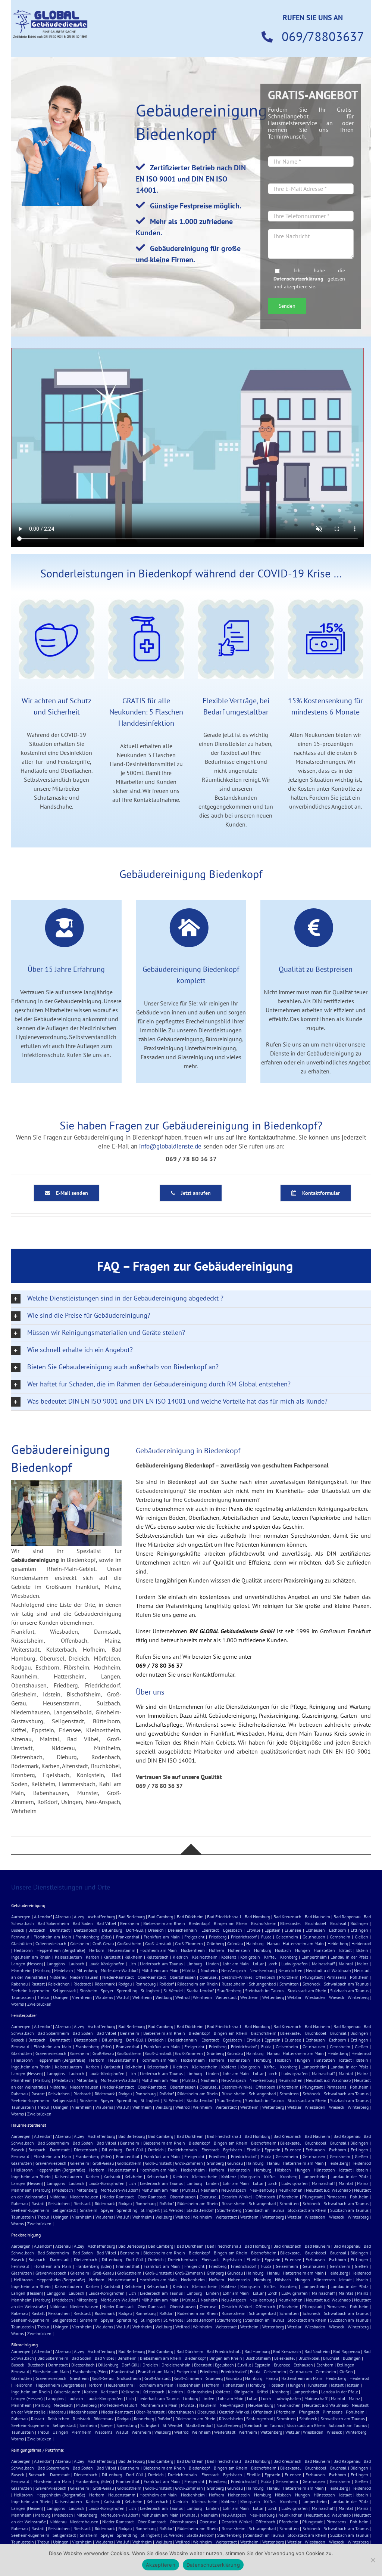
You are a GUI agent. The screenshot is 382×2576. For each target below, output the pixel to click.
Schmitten (289, 1984)
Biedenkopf (199, 1923)
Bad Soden (83, 1923)
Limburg (194, 1964)
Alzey (79, 1917)
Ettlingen (359, 1930)
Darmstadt (60, 1930)
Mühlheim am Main (160, 1970)
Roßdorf (167, 1984)
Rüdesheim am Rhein (198, 1984)
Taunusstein (23, 1997)
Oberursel (209, 1977)
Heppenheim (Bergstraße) (61, 1950)
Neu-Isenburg (262, 1970)
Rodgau (125, 1984)
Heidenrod (361, 1943)
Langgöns (56, 1964)
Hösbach (283, 1950)
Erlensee (293, 1930)
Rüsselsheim (234, 1984)
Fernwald (20, 1937)
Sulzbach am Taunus (349, 1991)
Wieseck (337, 1997)
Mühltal (190, 1970)
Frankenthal (128, 1937)
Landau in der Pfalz (349, 1957)
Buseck (18, 1930)
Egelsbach (233, 1930)
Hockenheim (193, 1950)
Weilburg (164, 1997)
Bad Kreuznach (287, 1917)
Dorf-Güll (135, 1930)
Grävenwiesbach (51, 1943)
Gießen (361, 1937)
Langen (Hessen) (27, 1964)
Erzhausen (315, 1930)
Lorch (273, 1964)
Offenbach (265, 1977)
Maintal (346, 1964)
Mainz (363, 1964)
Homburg (263, 1950)
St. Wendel (173, 1991)
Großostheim (129, 1943)
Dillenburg (112, 1930)
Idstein (362, 1950)
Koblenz (229, 1957)
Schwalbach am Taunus (346, 1984)
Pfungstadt (312, 1977)
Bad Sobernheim (53, 1923)
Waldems (104, 1997)
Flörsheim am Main (52, 1937)
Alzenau (63, 1917)
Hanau (273, 1943)
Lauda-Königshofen (107, 1964)
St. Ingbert (150, 1991)
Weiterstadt (226, 1997)
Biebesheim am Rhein (164, 1923)
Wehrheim (142, 1997)
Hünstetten (324, 1950)
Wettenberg (273, 1997)
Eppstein (273, 1930)
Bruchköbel (316, 1923)
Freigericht (194, 1937)
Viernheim (82, 1997)
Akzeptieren (161, 2565)
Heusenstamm (122, 1950)
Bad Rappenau (347, 1917)
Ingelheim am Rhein (31, 1957)
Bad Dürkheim (190, 1917)
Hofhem (217, 1950)
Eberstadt (210, 1930)
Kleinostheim (205, 1957)
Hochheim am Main (158, 1950)
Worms (18, 2004)
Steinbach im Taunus (265, 1991)
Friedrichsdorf (244, 1937)
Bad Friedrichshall (224, 1917)
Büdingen (359, 1923)
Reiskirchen (59, 1984)
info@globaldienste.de (170, 1146)
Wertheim (249, 1997)
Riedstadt (82, 1984)
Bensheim (130, 1923)
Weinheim (202, 1997)
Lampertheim (314, 1957)
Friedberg (218, 1937)
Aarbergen (21, 1917)
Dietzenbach (86, 1930)
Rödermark (105, 1984)
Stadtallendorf (200, 1991)
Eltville (253, 1930)
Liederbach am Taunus (161, 1964)
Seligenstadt (64, 1991)
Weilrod (182, 1997)
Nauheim (209, 1970)
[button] (191, 1299)
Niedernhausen (84, 1977)
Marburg (43, 1970)
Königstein (250, 1957)
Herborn (97, 1950)
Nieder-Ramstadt (118, 1977)
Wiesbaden (315, 1997)
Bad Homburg (257, 1917)
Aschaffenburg (101, 1917)
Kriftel (270, 1957)
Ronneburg (145, 1984)
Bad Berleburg (131, 1917)
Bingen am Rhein (230, 1923)
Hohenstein (239, 1950)
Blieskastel (291, 1923)
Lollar (258, 1964)
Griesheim (80, 1943)
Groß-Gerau (103, 1943)
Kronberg (289, 1957)
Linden (212, 1964)
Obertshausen (183, 1977)
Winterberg (358, 1997)
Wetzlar (294, 1997)
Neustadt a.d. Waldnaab (328, 1970)
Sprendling (127, 1991)
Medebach (64, 1970)
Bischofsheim (264, 1923)
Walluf (123, 1997)
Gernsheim (340, 1937)
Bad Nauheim (317, 1917)
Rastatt (38, 1984)
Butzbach (37, 1930)
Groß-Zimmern (189, 1943)
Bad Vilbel (107, 1923)
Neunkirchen (290, 1970)
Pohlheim (359, 1977)
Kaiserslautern (68, 1957)
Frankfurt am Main (162, 1937)
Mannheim (21, 1970)
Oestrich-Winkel (237, 1977)
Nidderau (58, 1977)
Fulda (266, 1937)
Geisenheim (287, 1937)
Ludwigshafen (295, 1964)
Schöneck (311, 1984)
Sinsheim (89, 1991)
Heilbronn (23, 1950)
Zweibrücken (39, 2004)
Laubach (76, 1964)
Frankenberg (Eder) (93, 1937)
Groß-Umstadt (158, 1943)
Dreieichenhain (182, 1930)
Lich (132, 1964)
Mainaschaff (323, 1964)
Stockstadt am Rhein (307, 1991)
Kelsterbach (158, 1957)
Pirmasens (336, 1977)
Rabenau (19, 1984)
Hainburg (255, 1943)
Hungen (303, 1950)
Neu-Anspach (234, 1970)
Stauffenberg (229, 1991)
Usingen (61, 1997)
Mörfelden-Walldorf (119, 1970)
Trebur (43, 1997)
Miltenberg (87, 1970)
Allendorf (43, 1917)
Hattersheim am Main (303, 1943)
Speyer (107, 1991)
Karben (93, 1957)
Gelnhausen (314, 1937)
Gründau (235, 1943)
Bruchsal (338, 1923)
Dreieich (156, 1930)
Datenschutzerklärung (298, 278)
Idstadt (345, 1950)
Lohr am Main (236, 1964)
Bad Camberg (161, 1917)
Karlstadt (112, 1957)
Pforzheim (289, 1977)
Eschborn (338, 1930)
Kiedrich (180, 1957)
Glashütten (22, 1943)
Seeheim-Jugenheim (30, 1991)
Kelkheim (134, 1957)
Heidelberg (338, 1943)
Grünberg (215, 1943)
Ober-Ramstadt (152, 1977)
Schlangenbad (262, 1984)
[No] (373, 2560)
